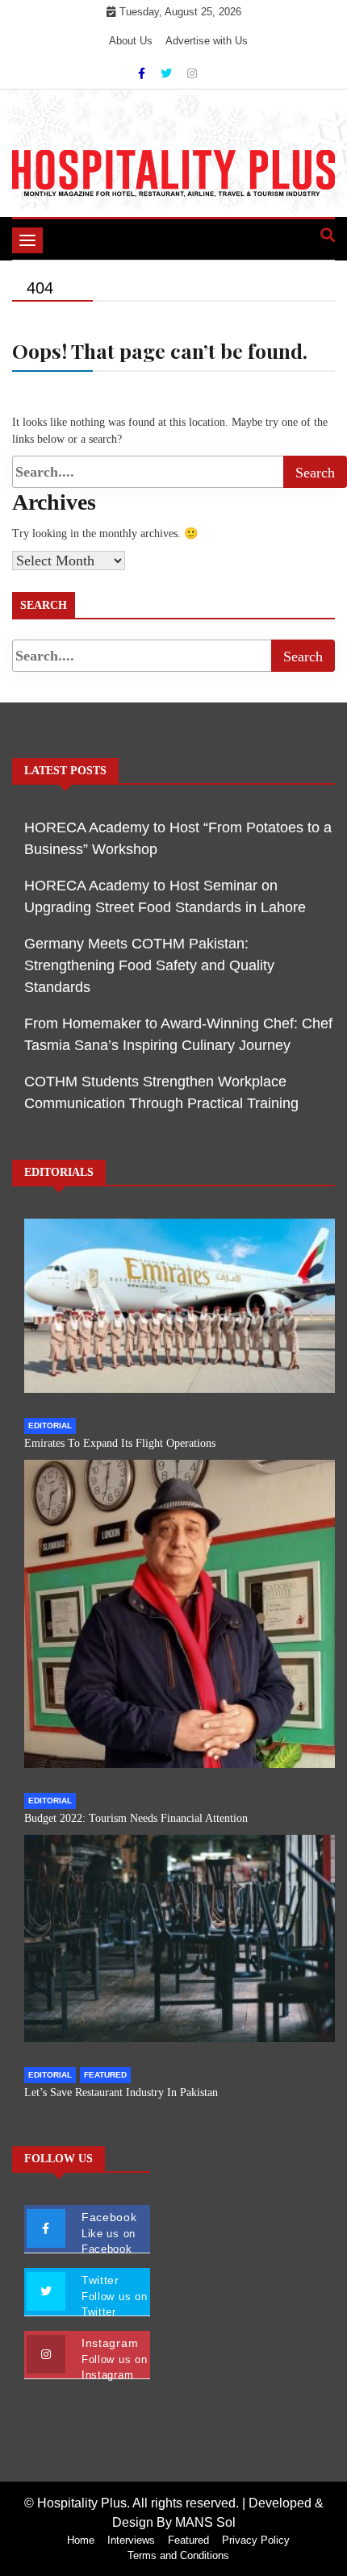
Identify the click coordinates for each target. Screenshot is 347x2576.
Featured (105, 2075)
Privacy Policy (256, 2540)
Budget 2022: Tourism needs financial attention (136, 1818)
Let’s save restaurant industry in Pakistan (121, 2092)
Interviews (131, 2540)
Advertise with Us (207, 41)
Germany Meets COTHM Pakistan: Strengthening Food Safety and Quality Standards (149, 965)
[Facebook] (143, 73)
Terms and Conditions (178, 2555)
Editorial (50, 1426)
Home (81, 2540)
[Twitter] (168, 73)
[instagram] (192, 73)
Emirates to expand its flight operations (120, 1443)
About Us (131, 41)
